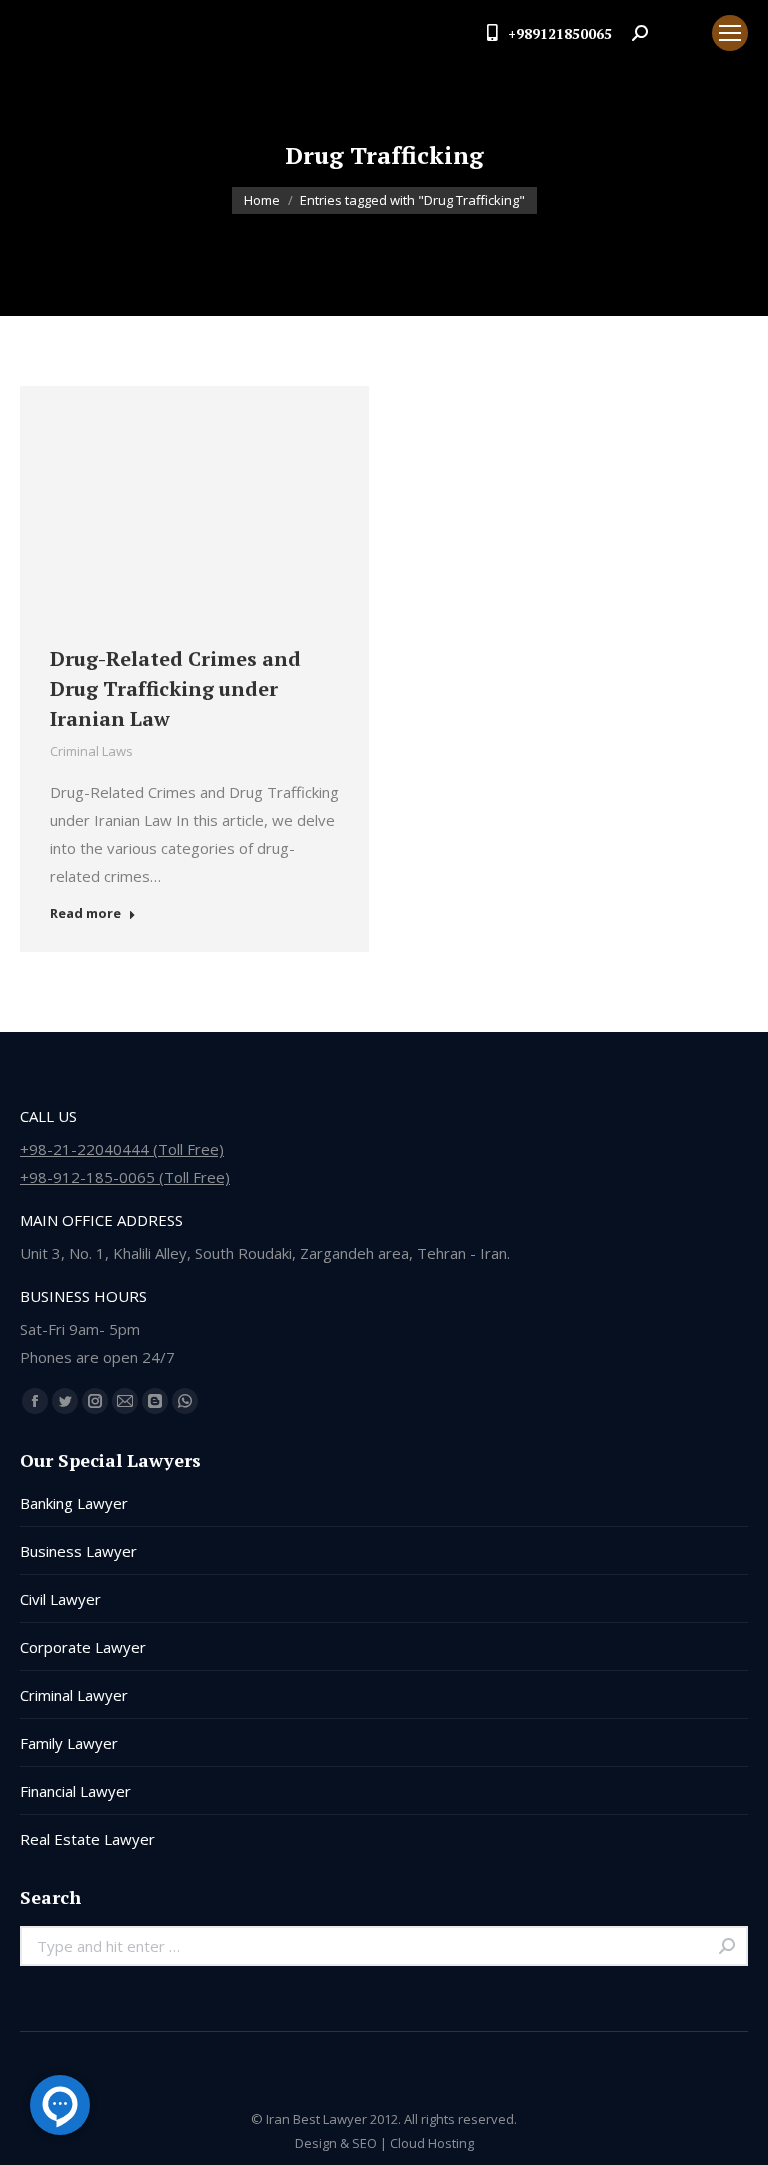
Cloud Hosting (432, 2143)
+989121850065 (560, 33)
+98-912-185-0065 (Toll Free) (125, 1177)
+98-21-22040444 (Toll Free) (122, 1149)
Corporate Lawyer (83, 1647)
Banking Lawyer (74, 1503)
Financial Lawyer (75, 1791)
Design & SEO (336, 2143)
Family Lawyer (69, 1743)
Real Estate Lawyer (87, 1839)
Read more (85, 913)
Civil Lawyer (60, 1599)
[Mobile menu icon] (730, 33)
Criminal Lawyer (74, 1695)
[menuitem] (680, 33)
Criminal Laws (91, 751)
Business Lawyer (78, 1551)
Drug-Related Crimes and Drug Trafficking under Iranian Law (175, 688)
